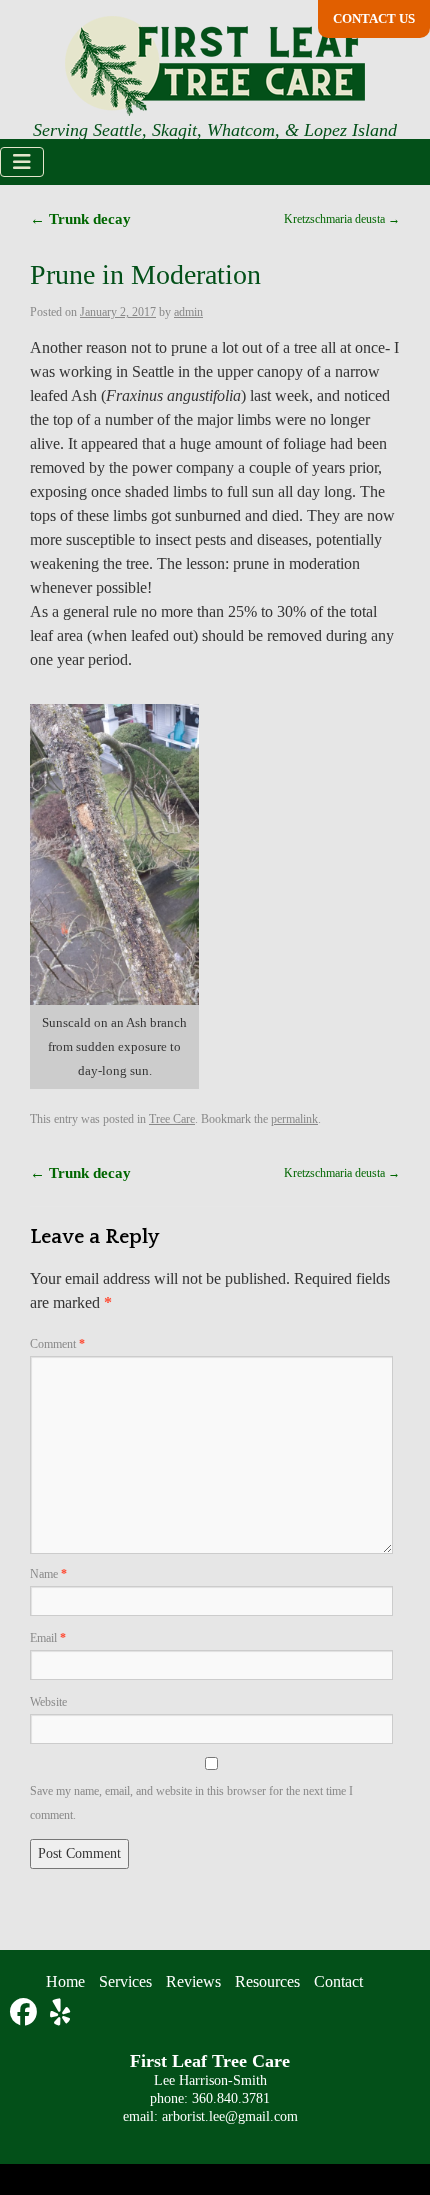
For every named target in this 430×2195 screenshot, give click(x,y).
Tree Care (192, 1167)
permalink (333, 1167)
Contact (353, 2035)
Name (51, 1624)
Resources (269, 2035)
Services (111, 2035)
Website (53, 1754)
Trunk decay (80, 219)
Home (45, 2035)
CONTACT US (377, 19)
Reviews (186, 2035)
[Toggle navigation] (22, 162)
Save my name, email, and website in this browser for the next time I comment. (202, 1855)
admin (210, 312)
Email (49, 1689)
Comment (61, 1393)
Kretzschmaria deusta (332, 1221)
